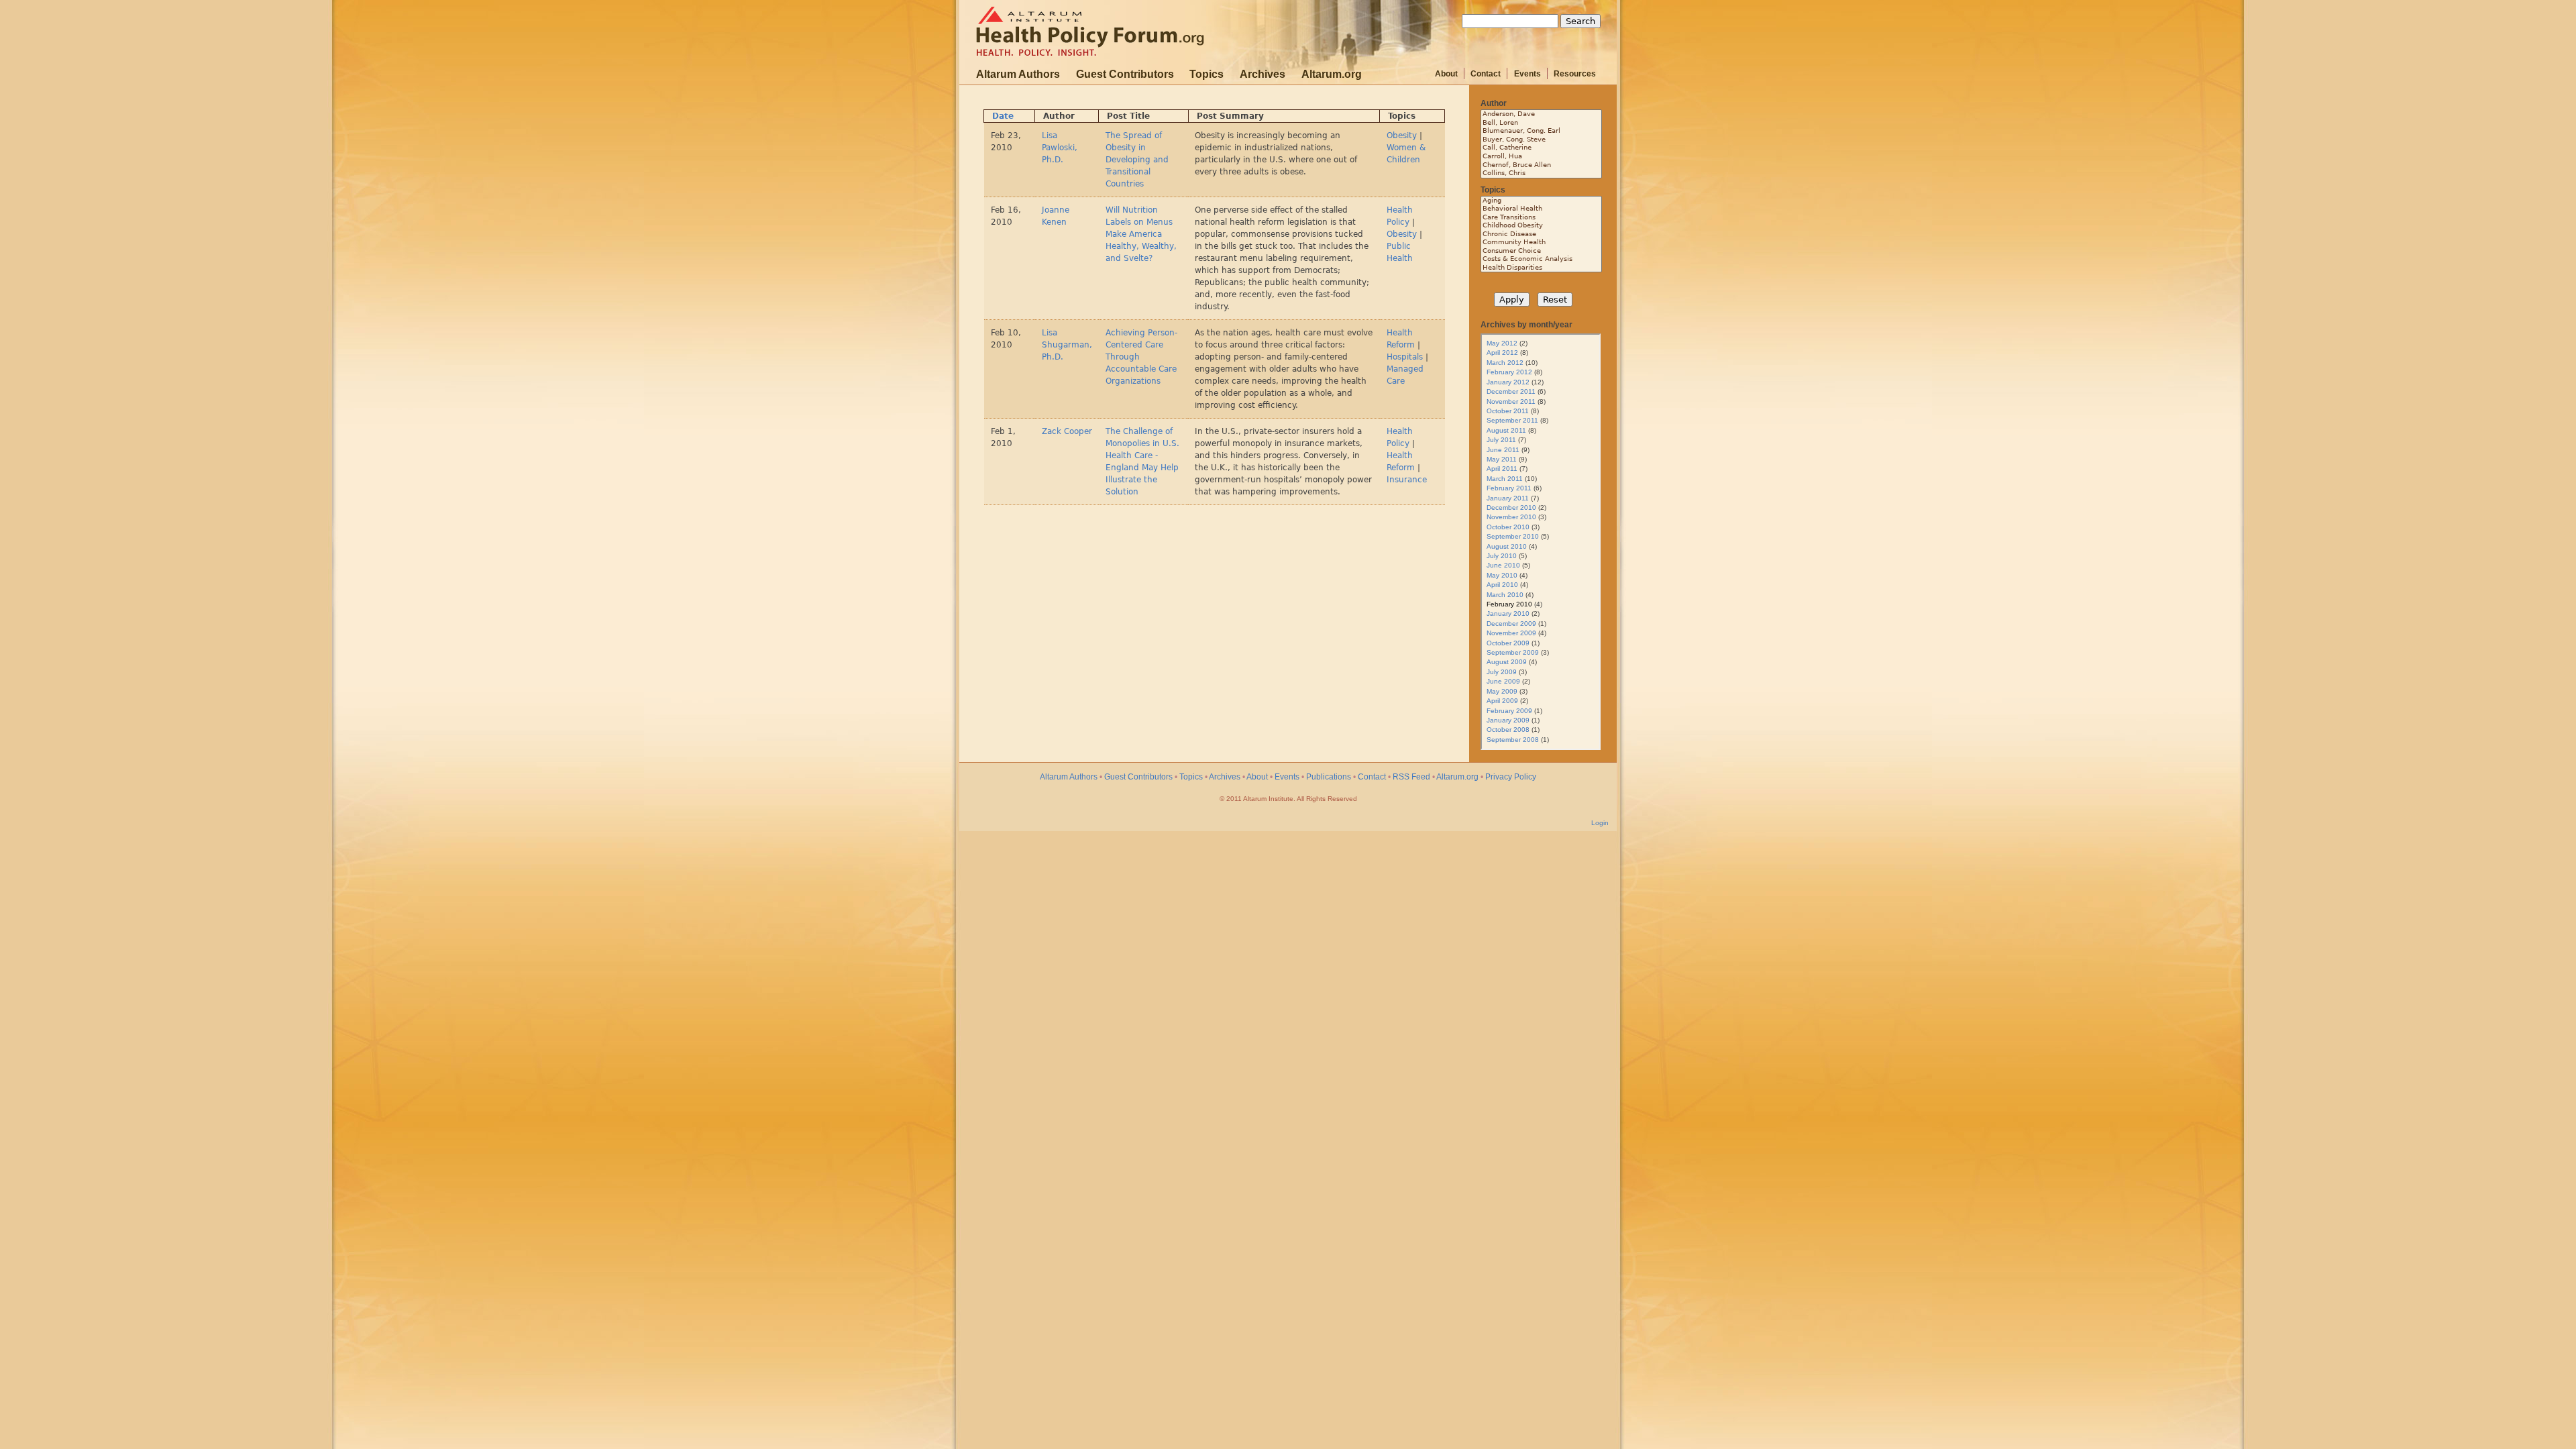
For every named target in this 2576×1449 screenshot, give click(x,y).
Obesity (1402, 136)
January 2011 (1508, 498)
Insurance (1407, 480)
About (1446, 74)
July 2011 (1501, 440)
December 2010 (1511, 507)
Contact (1486, 74)
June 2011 (1503, 450)
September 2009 (1513, 652)
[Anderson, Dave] (1541, 114)
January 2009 (1508, 720)
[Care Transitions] (1541, 218)
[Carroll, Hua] (1541, 157)
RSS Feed (1411, 777)
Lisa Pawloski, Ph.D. (1060, 148)
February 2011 (1509, 488)
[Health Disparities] (1541, 268)
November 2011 (1511, 401)
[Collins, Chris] (1541, 173)
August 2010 (1507, 546)
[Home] (1095, 32)
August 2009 (1507, 662)
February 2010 (1509, 604)
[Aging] (1541, 201)
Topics (1206, 74)
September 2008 (1513, 740)
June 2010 (1503, 565)
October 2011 (1508, 411)
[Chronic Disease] (1541, 234)
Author (1494, 103)
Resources (1575, 74)
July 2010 (1502, 556)
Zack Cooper (1067, 431)
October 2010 (1508, 527)
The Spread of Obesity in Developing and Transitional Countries (1137, 160)
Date (1003, 116)
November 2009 (1511, 633)
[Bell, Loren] (1541, 123)
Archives (1263, 74)
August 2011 (1506, 430)
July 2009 (1502, 672)
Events (1527, 74)
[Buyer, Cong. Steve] (1541, 140)
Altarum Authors (1018, 74)
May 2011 (1502, 459)
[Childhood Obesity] (1541, 226)
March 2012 (1505, 363)
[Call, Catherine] (1541, 148)
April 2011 (1502, 469)
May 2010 (1502, 575)
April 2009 (1502, 701)
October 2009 (1508, 643)
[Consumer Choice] (1541, 251)
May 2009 (1502, 691)
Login (1600, 823)
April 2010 (1502, 585)
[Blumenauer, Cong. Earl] (1541, 131)
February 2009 (1509, 711)
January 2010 (1508, 613)
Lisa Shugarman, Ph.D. (1067, 345)
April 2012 (1502, 353)
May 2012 (1502, 343)
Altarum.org (1332, 74)
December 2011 (1511, 391)
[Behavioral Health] (1541, 209)
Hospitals (1405, 357)
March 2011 (1505, 479)
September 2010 (1513, 536)
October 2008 (1508, 730)
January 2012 (1508, 382)
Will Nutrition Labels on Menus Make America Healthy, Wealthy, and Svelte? (1141, 234)
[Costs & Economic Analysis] (1541, 259)
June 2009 (1503, 681)
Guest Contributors (1125, 74)
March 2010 (1505, 595)
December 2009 (1511, 624)
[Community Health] (1541, 243)
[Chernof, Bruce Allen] (1541, 165)
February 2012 (1509, 372)
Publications (1329, 777)
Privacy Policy (1511, 777)
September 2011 (1512, 420)
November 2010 (1511, 517)
